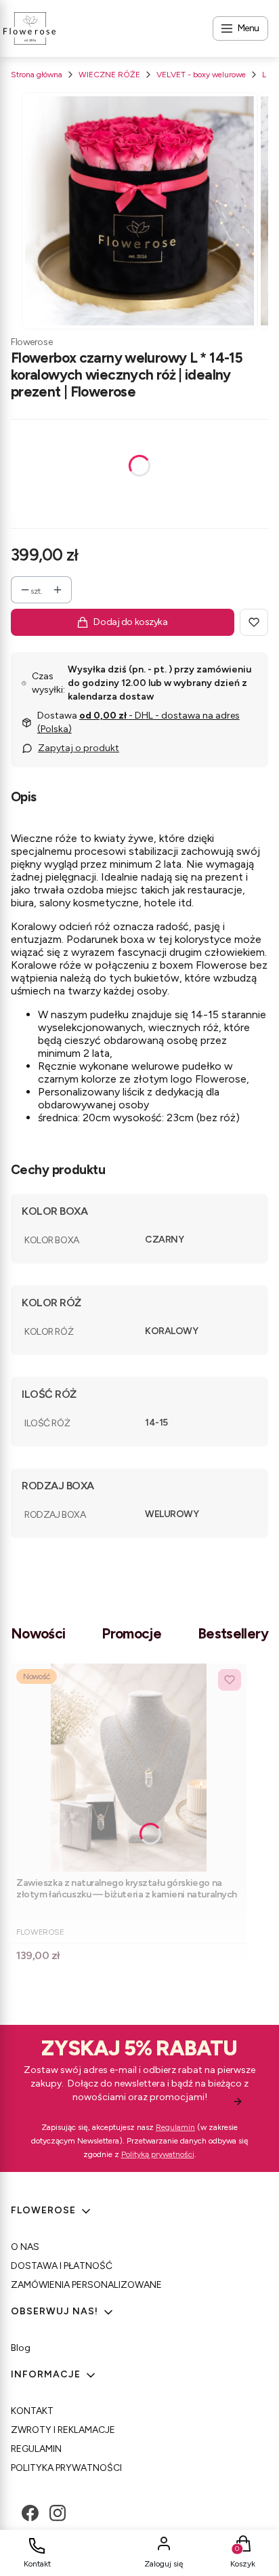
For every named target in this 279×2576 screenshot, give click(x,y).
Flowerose (31, 342)
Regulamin (175, 2127)
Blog (21, 2348)
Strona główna (37, 75)
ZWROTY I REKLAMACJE (63, 2430)
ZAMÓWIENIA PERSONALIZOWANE (86, 2285)
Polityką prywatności (158, 2154)
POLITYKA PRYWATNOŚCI (66, 2468)
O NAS (25, 2247)
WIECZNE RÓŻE (109, 75)
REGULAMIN (36, 2449)
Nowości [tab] (38, 1633)
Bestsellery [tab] (233, 1633)
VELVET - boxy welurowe (201, 75)
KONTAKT (32, 2411)
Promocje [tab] (131, 1633)
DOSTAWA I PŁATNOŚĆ (62, 2266)
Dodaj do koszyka (130, 622)
